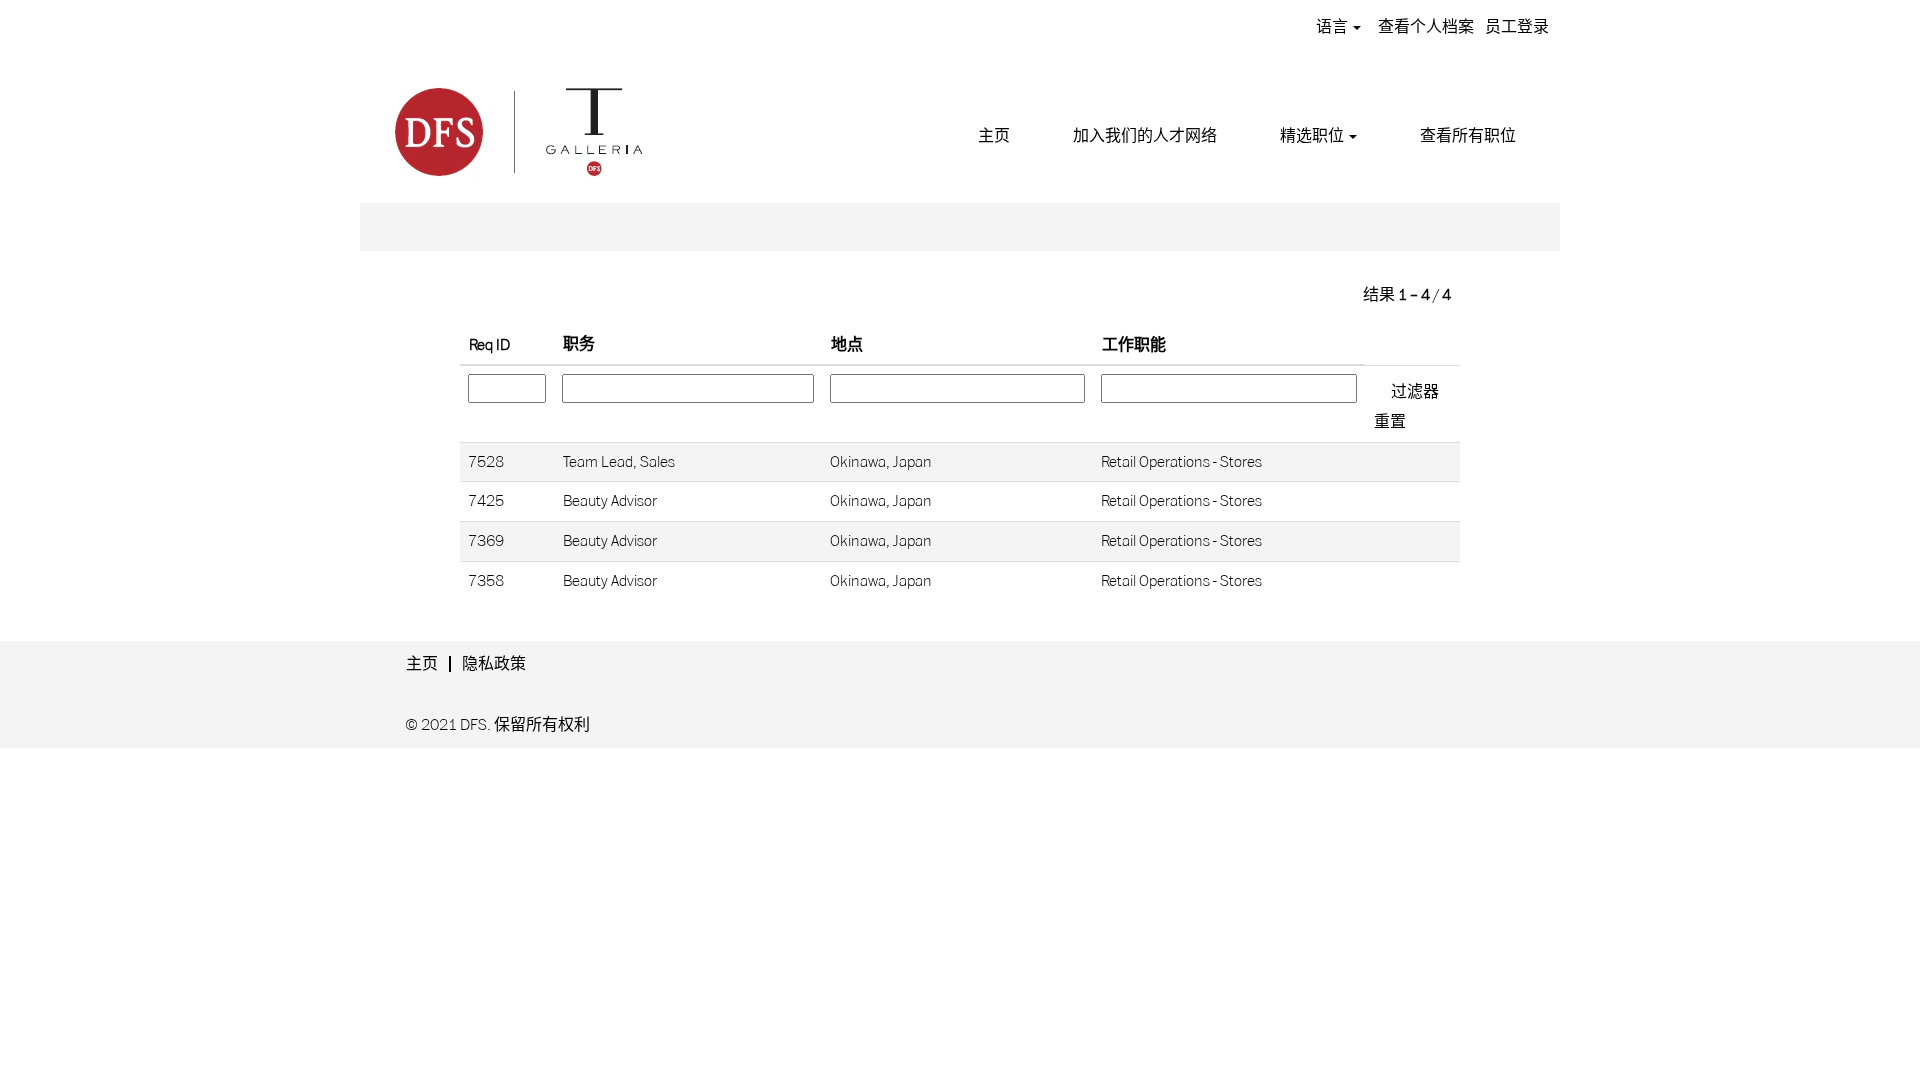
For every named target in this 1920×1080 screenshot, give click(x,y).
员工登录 (1517, 27)
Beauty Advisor (610, 501)
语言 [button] (1333, 27)
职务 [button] (579, 344)
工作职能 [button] (1134, 345)
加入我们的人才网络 (1145, 136)
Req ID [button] (489, 345)
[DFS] (517, 129)
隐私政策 (494, 664)
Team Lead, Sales (619, 462)
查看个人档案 (1426, 27)
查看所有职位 (1468, 136)
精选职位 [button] (1313, 136)
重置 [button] (1390, 422)
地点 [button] (847, 345)
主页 (994, 136)
